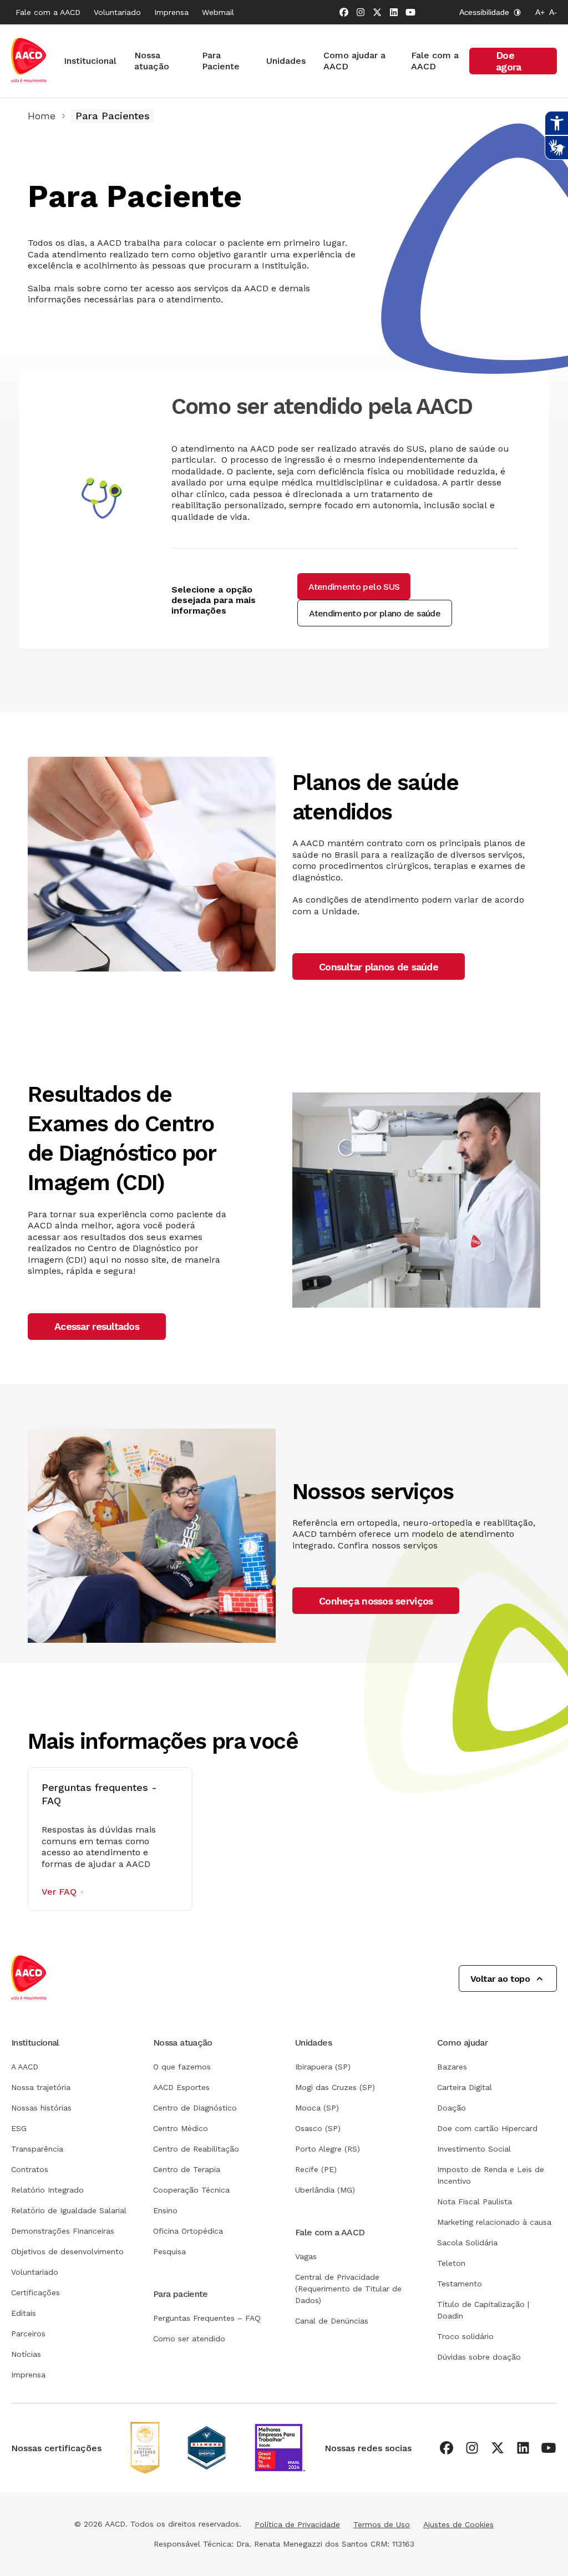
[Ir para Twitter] (377, 12)
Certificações (35, 2292)
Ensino (165, 2210)
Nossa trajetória (41, 2087)
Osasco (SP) (318, 2128)
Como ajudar (462, 2043)
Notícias (26, 2354)
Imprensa (171, 12)
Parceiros (28, 2334)
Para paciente (181, 2294)
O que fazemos (182, 2067)
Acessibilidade (484, 12)
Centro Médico (181, 2128)
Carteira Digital (465, 2087)
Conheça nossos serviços (376, 1601)
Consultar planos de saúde (379, 967)
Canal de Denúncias (332, 2321)
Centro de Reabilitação (196, 2149)
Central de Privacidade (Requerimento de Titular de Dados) (348, 2289)
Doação (452, 2108)
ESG (19, 2128)
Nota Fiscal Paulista (475, 2202)
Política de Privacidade (297, 2524)
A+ (540, 12)
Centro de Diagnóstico (195, 2108)
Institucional (90, 61)
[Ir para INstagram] (361, 12)
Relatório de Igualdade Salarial (69, 2210)
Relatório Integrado (47, 2190)
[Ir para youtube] (410, 12)
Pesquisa (169, 2251)
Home (42, 116)
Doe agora (508, 61)
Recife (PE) (316, 2169)
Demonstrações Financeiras (63, 2231)
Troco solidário (465, 2336)
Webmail (218, 12)
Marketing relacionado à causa (494, 2222)
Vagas (306, 2256)
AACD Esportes (181, 2087)
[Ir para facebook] (344, 12)
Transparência (37, 2149)
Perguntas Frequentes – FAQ (207, 2318)
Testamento (460, 2284)
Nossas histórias (41, 2108)
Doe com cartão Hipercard (487, 2128)
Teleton (451, 2263)
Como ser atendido (189, 2339)
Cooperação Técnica (191, 2190)
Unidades (286, 61)
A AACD (25, 2067)
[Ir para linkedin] (394, 12)
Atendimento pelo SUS (354, 587)
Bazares (452, 2067)
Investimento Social (474, 2149)
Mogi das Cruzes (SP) (335, 2087)
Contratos (30, 2169)
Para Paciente (221, 61)
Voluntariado (117, 12)
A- (553, 12)
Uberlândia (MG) (325, 2190)
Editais (24, 2313)
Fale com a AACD (48, 12)
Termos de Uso (382, 2524)
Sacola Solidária (467, 2243)
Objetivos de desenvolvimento (67, 2251)
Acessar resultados (97, 1326)
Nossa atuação (152, 61)
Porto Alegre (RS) (328, 2149)
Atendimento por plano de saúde (375, 613)
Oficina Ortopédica (188, 2231)
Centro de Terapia (187, 2169)
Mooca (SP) (317, 2108)
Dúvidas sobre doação (479, 2357)
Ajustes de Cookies (458, 2524)
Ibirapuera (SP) (323, 2067)
